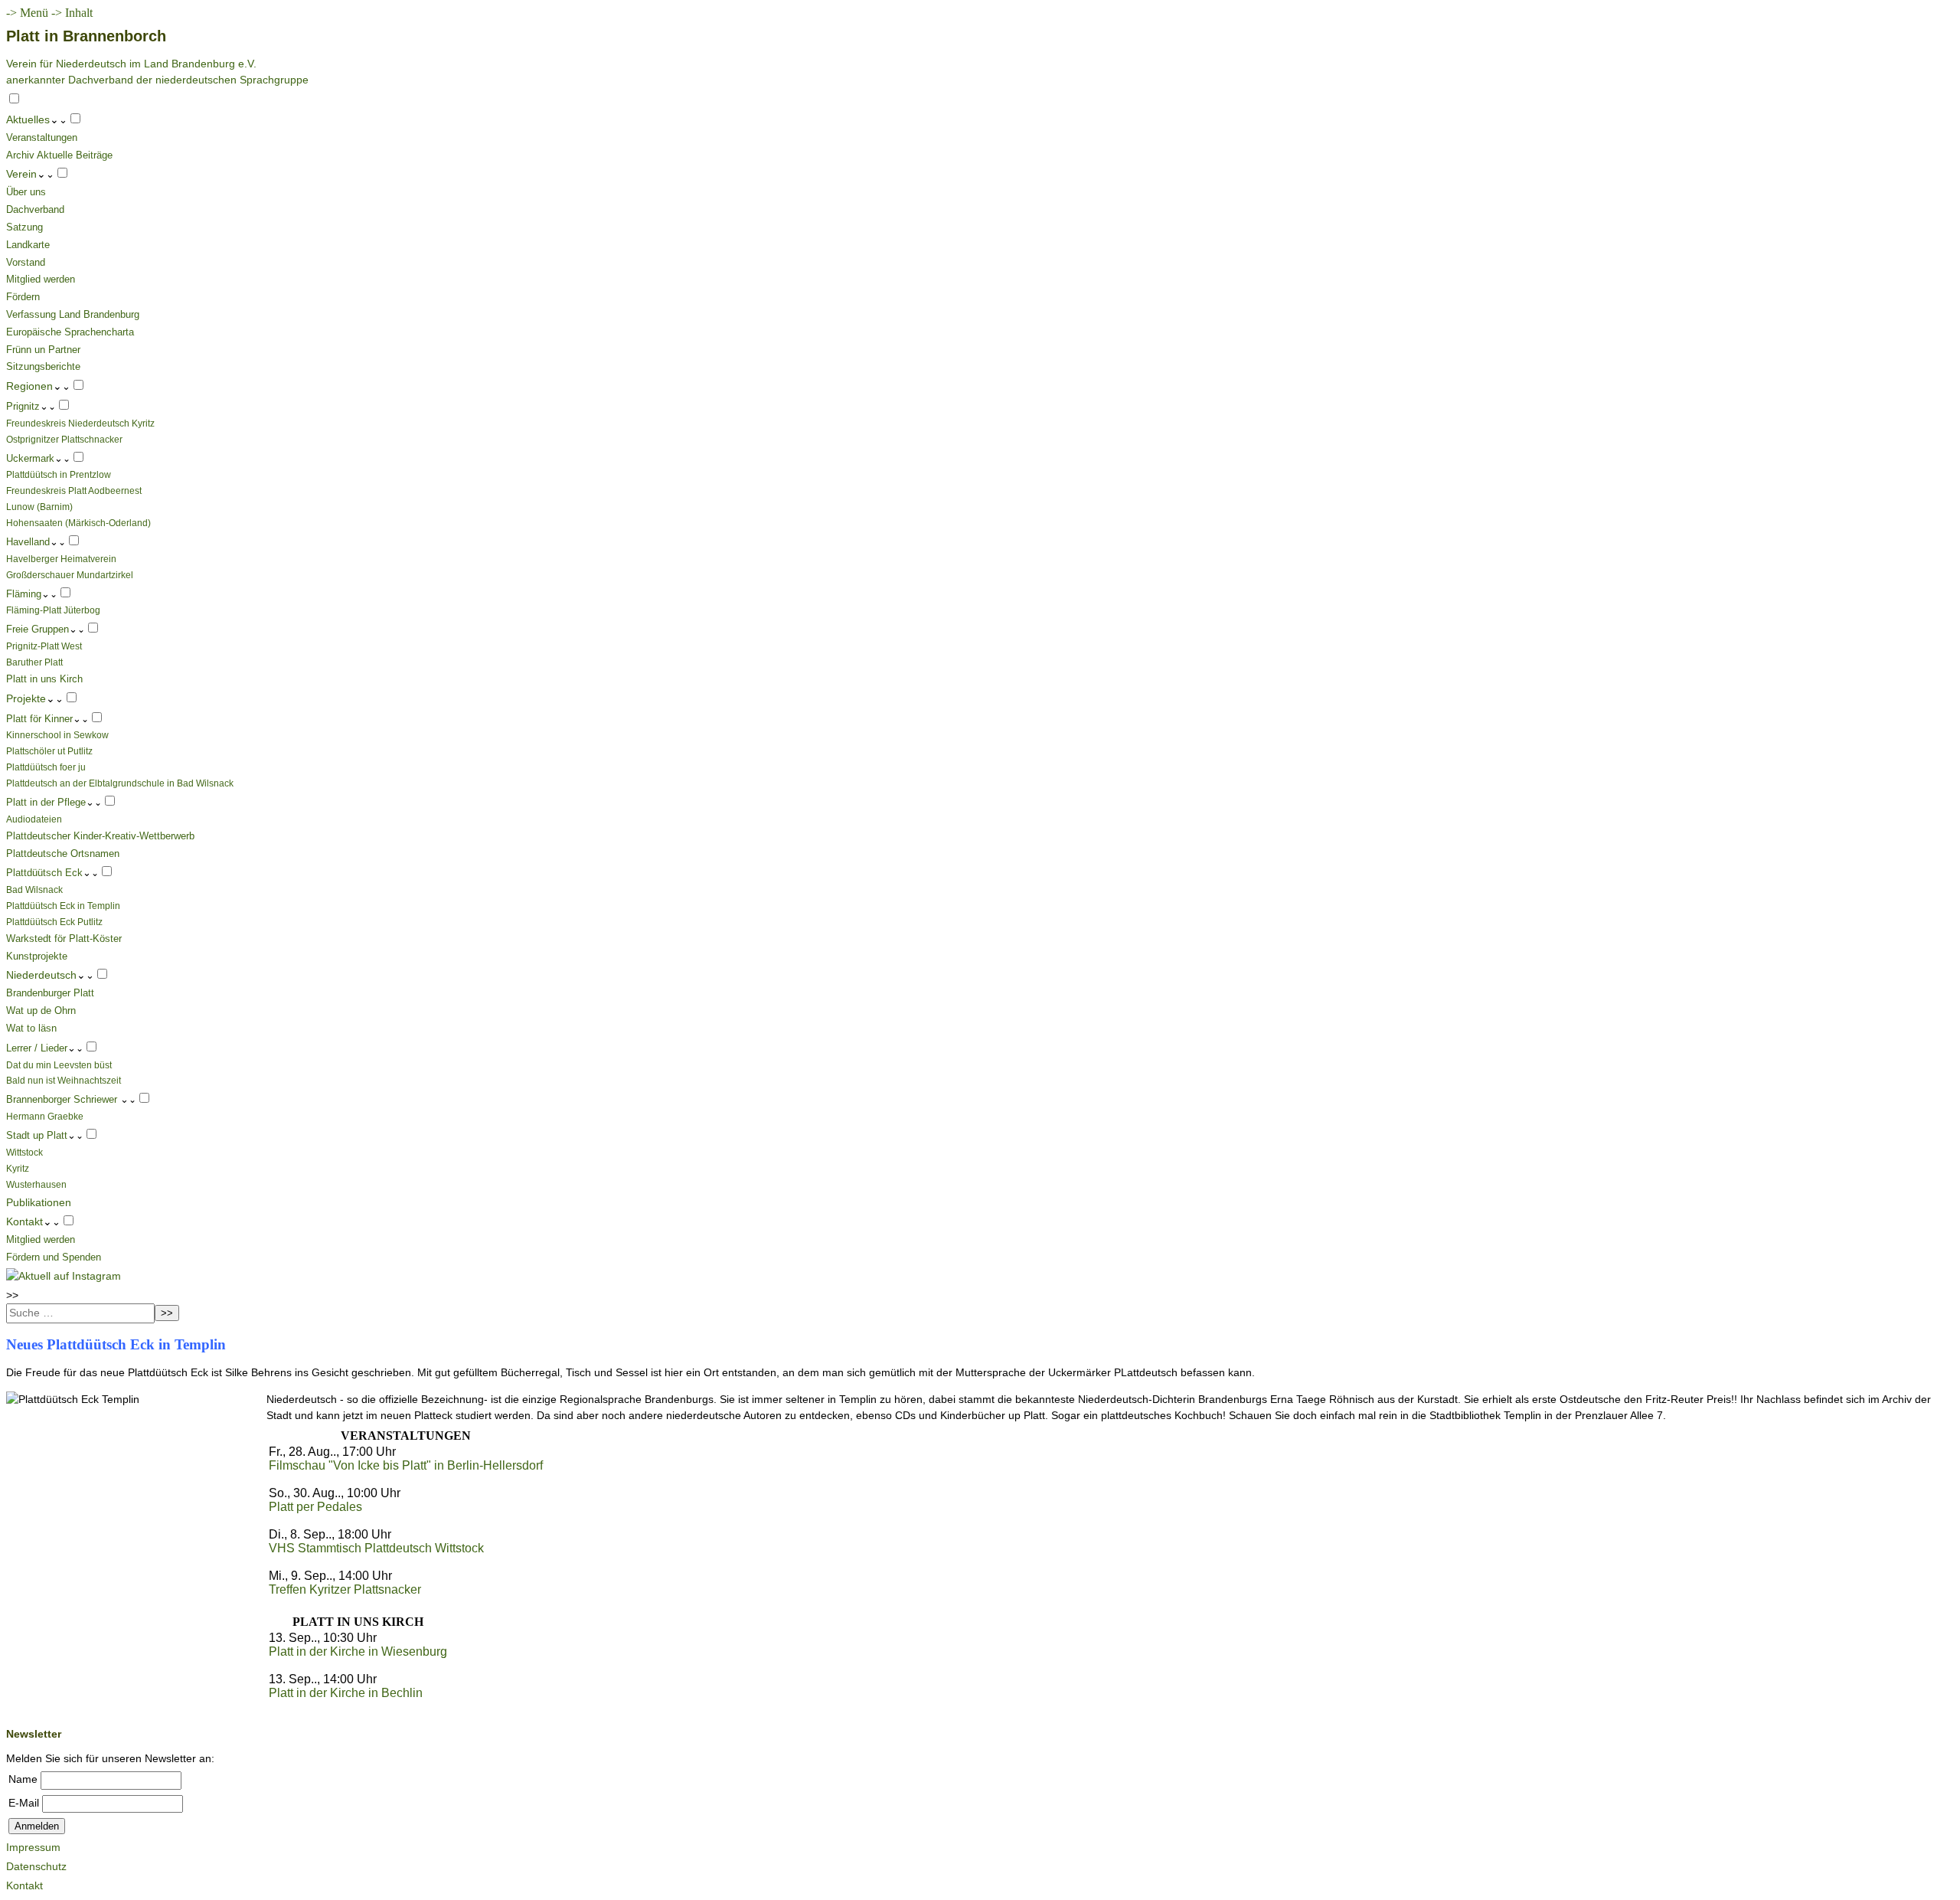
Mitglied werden (41, 279)
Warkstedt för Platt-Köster (64, 939)
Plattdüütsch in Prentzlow (59, 474)
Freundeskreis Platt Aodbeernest (74, 491)
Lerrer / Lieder (37, 1048)
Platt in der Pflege (46, 802)
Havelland (28, 542)
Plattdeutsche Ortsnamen (63, 854)
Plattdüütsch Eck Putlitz (54, 922)
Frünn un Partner (43, 350)
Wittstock (24, 1152)
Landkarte (28, 245)
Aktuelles (28, 119)
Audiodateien (34, 819)
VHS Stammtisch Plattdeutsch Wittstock (376, 1548)
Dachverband (35, 209)
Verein (21, 174)
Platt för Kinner (39, 719)
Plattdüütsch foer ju (46, 767)
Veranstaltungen (42, 137)
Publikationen (39, 1202)
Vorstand (26, 262)
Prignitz (23, 406)
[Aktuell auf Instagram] (64, 1276)
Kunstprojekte (37, 956)
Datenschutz (36, 1866)
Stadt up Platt (37, 1135)
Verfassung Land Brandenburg (73, 314)
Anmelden (37, 1826)
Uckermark (30, 458)
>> (12, 1295)
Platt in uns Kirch (44, 679)
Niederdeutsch (41, 975)
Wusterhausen (36, 1184)
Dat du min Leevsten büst (59, 1065)
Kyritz (18, 1168)
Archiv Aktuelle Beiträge (59, 155)
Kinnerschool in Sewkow (57, 735)
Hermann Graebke (45, 1116)
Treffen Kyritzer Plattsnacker (345, 1589)
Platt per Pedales (315, 1507)
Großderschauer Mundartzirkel (70, 575)
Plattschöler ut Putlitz (49, 751)
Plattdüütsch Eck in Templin (63, 906)
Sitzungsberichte (43, 366)
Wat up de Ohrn (41, 1010)
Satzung (24, 227)
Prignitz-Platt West (44, 646)
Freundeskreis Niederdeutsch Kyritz (80, 423)
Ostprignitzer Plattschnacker (64, 439)
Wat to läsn (31, 1028)
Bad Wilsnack (34, 890)
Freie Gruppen (38, 629)
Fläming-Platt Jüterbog (53, 610)
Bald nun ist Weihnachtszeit (64, 1080)
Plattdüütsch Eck (44, 873)
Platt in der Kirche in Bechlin (346, 1693)
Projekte (26, 698)
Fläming (24, 594)
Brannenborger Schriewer (63, 1099)
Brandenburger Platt (50, 993)
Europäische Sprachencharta (70, 332)
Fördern (23, 297)
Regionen (29, 386)
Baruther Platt (34, 662)
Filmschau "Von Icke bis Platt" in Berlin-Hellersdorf (406, 1465)
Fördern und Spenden (54, 1257)
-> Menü (27, 13)
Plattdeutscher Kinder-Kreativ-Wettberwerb (100, 836)
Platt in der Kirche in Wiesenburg (358, 1651)
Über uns (26, 192)
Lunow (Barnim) (39, 507)
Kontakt (24, 1221)
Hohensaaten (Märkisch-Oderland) (78, 523)
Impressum (33, 1847)
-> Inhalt (72, 13)
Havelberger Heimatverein (61, 559)
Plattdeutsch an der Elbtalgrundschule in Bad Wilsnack (120, 783)
